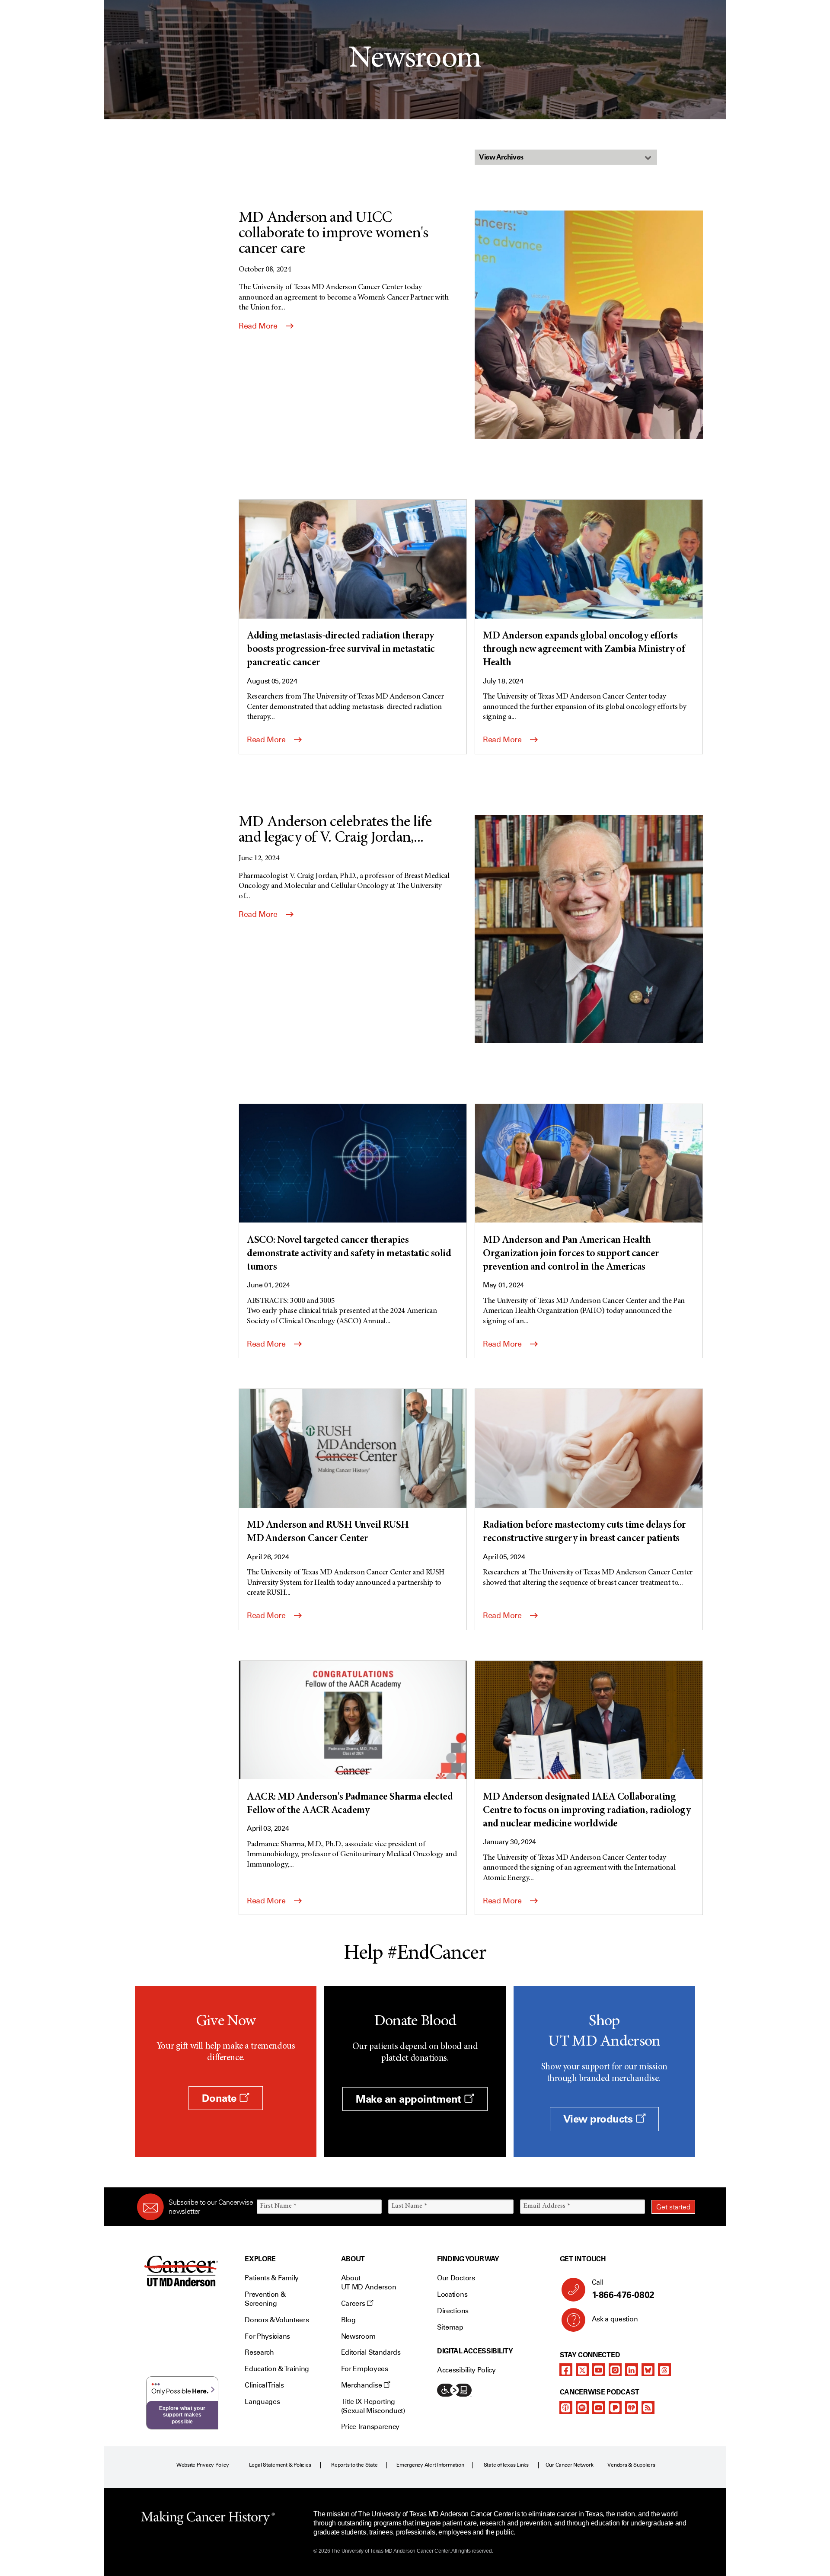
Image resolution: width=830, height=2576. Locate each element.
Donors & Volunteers (277, 2320)
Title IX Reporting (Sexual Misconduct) (373, 2406)
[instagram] (615, 2370)
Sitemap (450, 2327)
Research (259, 2352)
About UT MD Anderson (369, 2282)
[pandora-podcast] (615, 2407)
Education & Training (277, 2369)
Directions (453, 2311)
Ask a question (615, 2319)
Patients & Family (272, 2278)
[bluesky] (648, 2370)
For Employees (365, 2369)
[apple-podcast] (566, 2407)
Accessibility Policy (466, 2370)
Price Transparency (370, 2427)
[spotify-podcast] (582, 2407)
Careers (354, 2303)
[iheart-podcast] (632, 2407)
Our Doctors (456, 2278)
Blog (348, 2320)
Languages (262, 2402)
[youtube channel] (599, 2370)
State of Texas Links (506, 2465)
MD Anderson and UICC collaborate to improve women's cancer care (333, 234)
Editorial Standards (371, 2352)
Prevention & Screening (265, 2299)
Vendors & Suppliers (631, 2465)
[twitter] (582, 2370)
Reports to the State (354, 2465)
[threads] (664, 2370)
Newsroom (358, 2336)
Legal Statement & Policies (280, 2465)
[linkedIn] (632, 2370)
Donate (220, 2098)
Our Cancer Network (570, 2465)
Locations (452, 2294)
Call (623, 2289)
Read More (259, 326)
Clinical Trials (264, 2385)
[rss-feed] (648, 2407)
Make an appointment (410, 2099)
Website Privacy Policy (203, 2465)
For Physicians (267, 2336)
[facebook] (566, 2370)
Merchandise (362, 2385)
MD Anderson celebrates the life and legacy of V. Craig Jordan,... (335, 830)
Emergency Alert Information (430, 2465)
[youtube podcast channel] (599, 2407)
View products (599, 2119)
